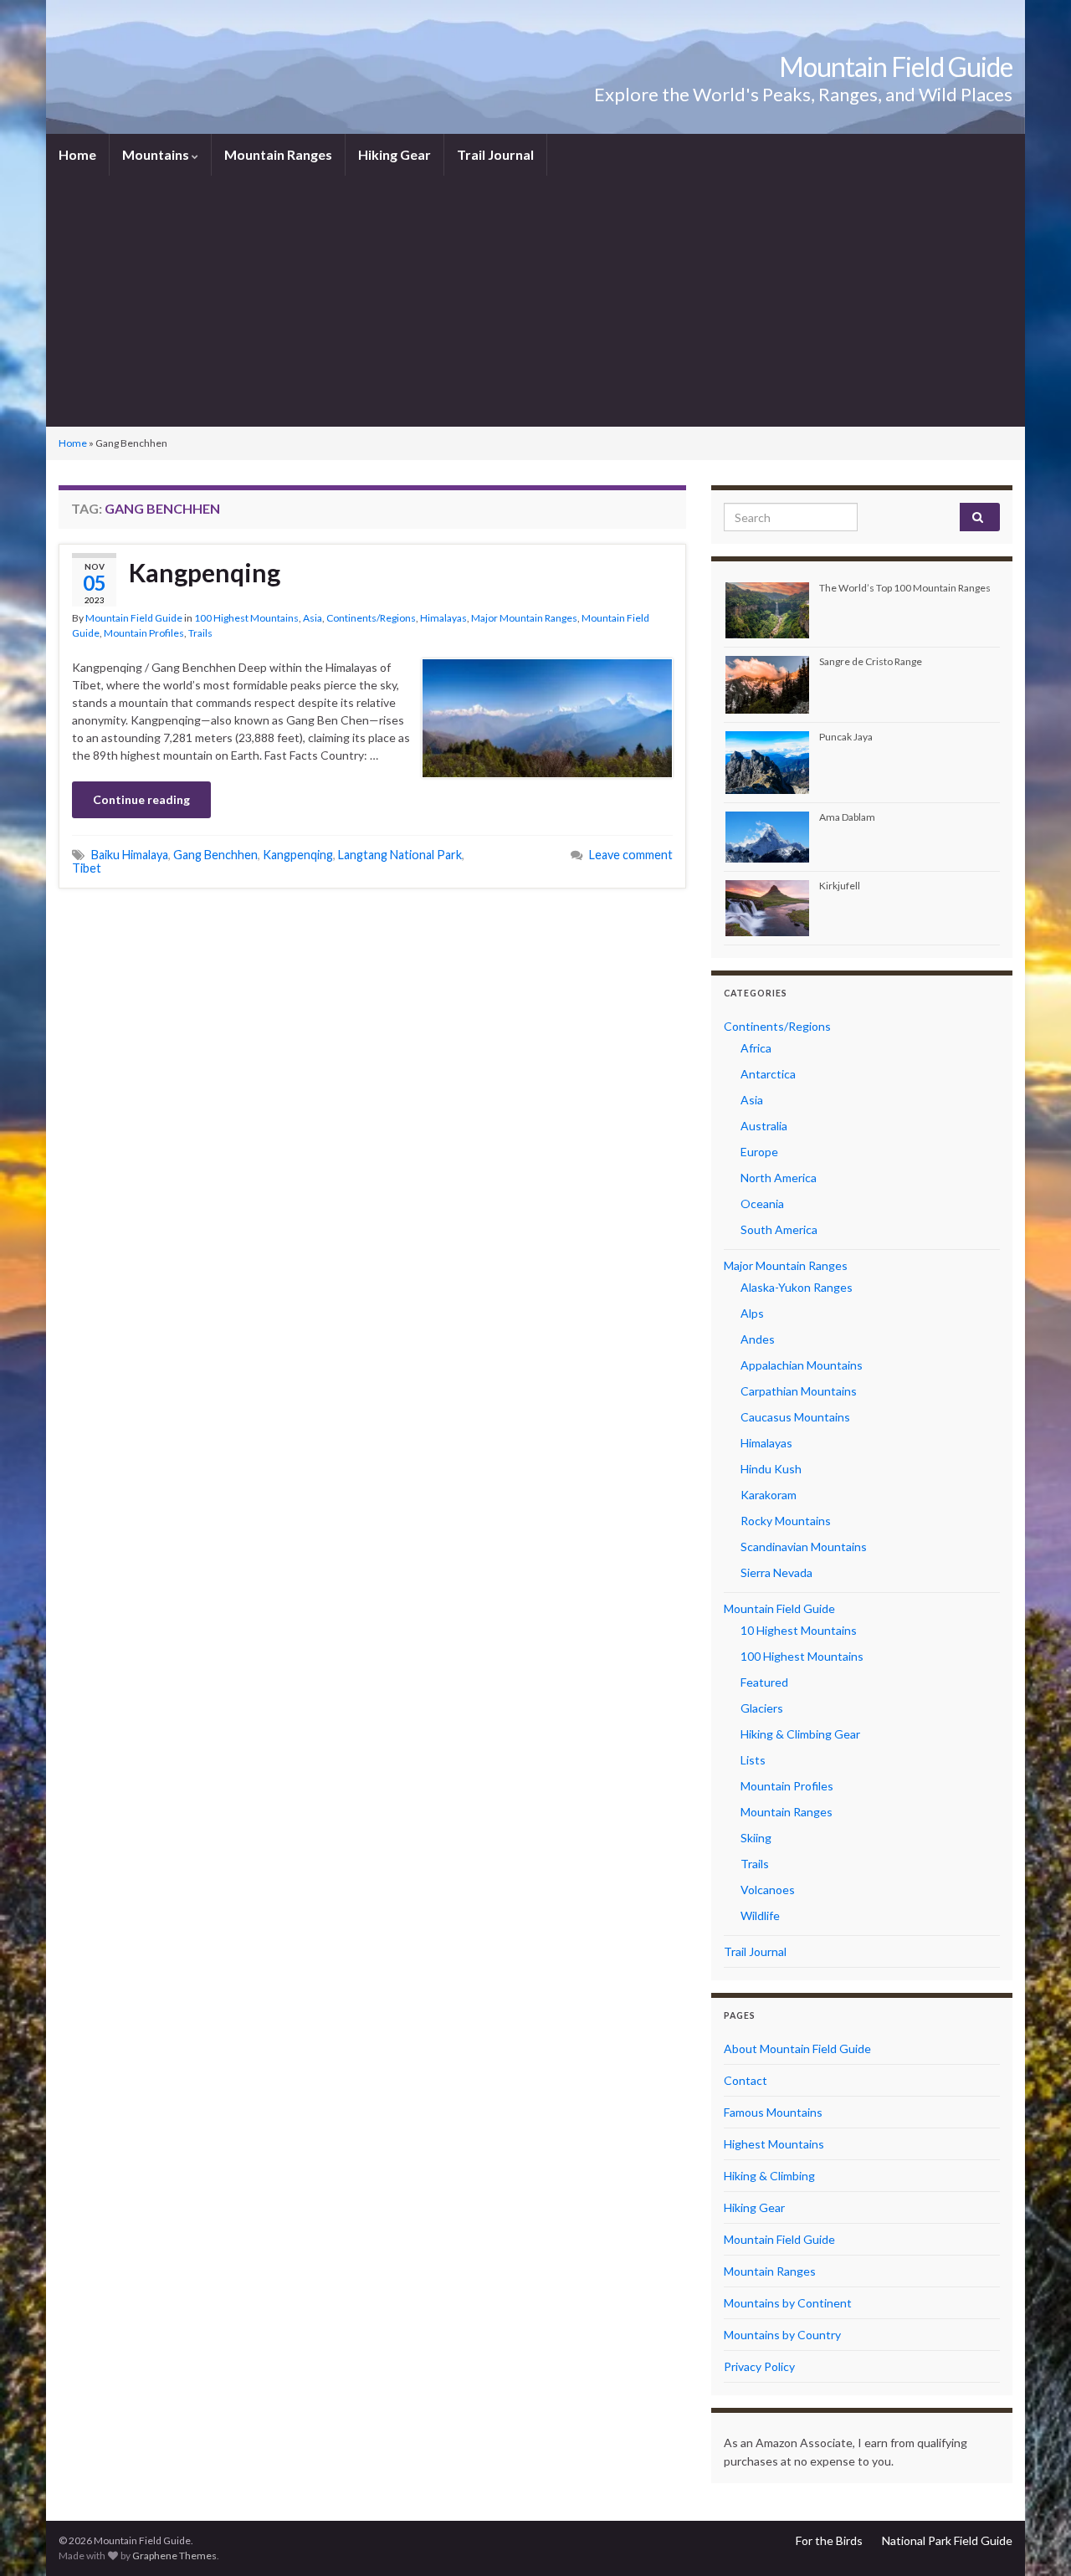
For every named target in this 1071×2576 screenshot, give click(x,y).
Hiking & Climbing (769, 2176)
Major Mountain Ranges (524, 618)
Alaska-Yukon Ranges (797, 1287)
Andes (758, 1339)
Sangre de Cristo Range (871, 661)
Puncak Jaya (846, 737)
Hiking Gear (395, 154)
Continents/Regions (371, 618)
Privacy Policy (759, 2366)
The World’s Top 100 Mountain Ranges (905, 588)
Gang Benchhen (215, 855)
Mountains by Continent (788, 2303)
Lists (753, 1760)
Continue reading (141, 799)
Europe (759, 1152)
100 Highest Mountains (246, 618)
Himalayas (443, 618)
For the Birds (829, 2540)
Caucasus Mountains (795, 1417)
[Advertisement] (535, 301)
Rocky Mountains (786, 1521)
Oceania (762, 1203)
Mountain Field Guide (896, 67)
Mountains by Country (782, 2335)
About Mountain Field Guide (797, 2049)
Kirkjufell (840, 886)
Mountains (157, 154)
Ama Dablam (847, 817)
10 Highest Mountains (799, 1630)
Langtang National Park (400, 855)
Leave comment (631, 855)
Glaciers (762, 1708)
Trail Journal (495, 154)
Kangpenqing (205, 572)
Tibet (87, 868)
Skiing (756, 1838)
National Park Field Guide (947, 2540)
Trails (200, 633)
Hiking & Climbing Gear (800, 1734)
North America (779, 1178)
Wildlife (760, 1915)
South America (779, 1229)
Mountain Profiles (144, 633)
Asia (313, 618)
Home (77, 154)
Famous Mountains (773, 2112)
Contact (746, 2080)
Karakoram (769, 1495)
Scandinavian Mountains (804, 1547)
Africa (756, 1048)
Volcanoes (768, 1890)
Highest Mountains (774, 2144)
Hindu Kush (771, 1469)
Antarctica (768, 1074)
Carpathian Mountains (799, 1391)
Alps (752, 1313)
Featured (764, 1682)
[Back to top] (1033, 2538)
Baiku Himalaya (130, 855)
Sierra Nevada (776, 1572)
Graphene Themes (174, 2556)
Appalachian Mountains (802, 1365)
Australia (764, 1126)
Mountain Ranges (278, 154)
